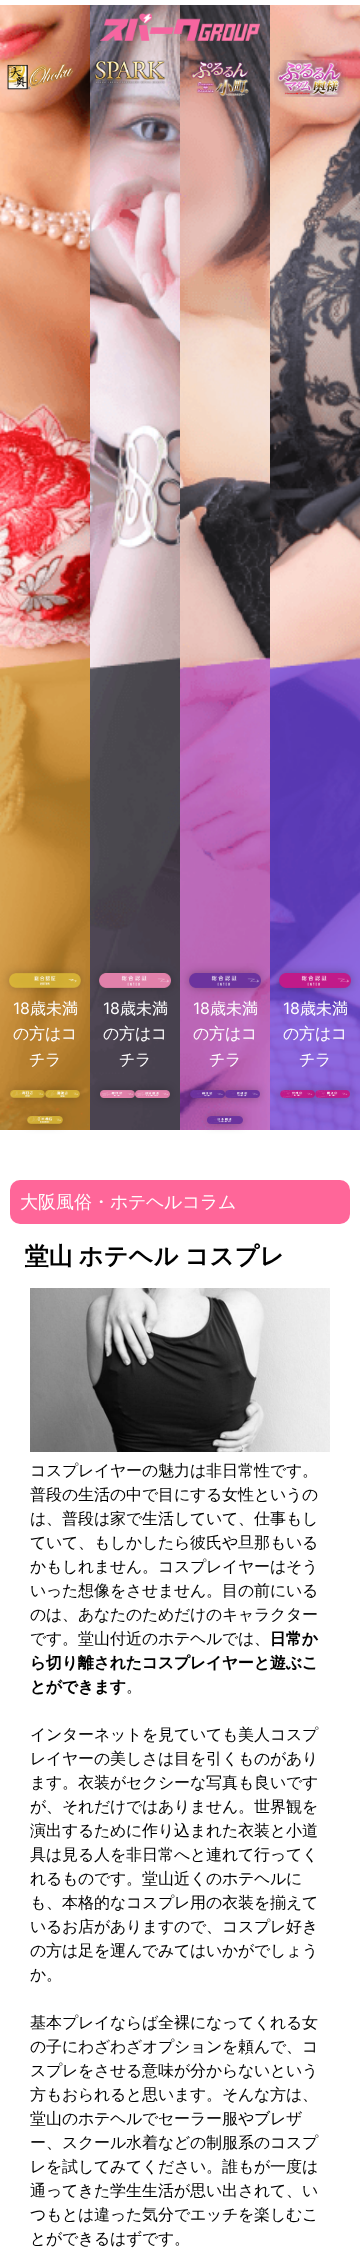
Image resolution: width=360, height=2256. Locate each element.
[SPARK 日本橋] (152, 1092)
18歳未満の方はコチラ (45, 1033)
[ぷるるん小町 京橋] (242, 1092)
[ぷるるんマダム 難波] (332, 1092)
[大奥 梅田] (27, 1092)
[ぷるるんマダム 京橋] (297, 1092)
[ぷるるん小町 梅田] (207, 1092)
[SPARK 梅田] (117, 1092)
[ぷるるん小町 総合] (225, 982)
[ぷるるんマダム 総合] (315, 982)
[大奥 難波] (62, 1092)
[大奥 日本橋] (44, 1118)
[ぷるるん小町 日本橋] (224, 1118)
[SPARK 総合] (135, 982)
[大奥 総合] (45, 982)
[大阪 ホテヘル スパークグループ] (180, 31)
